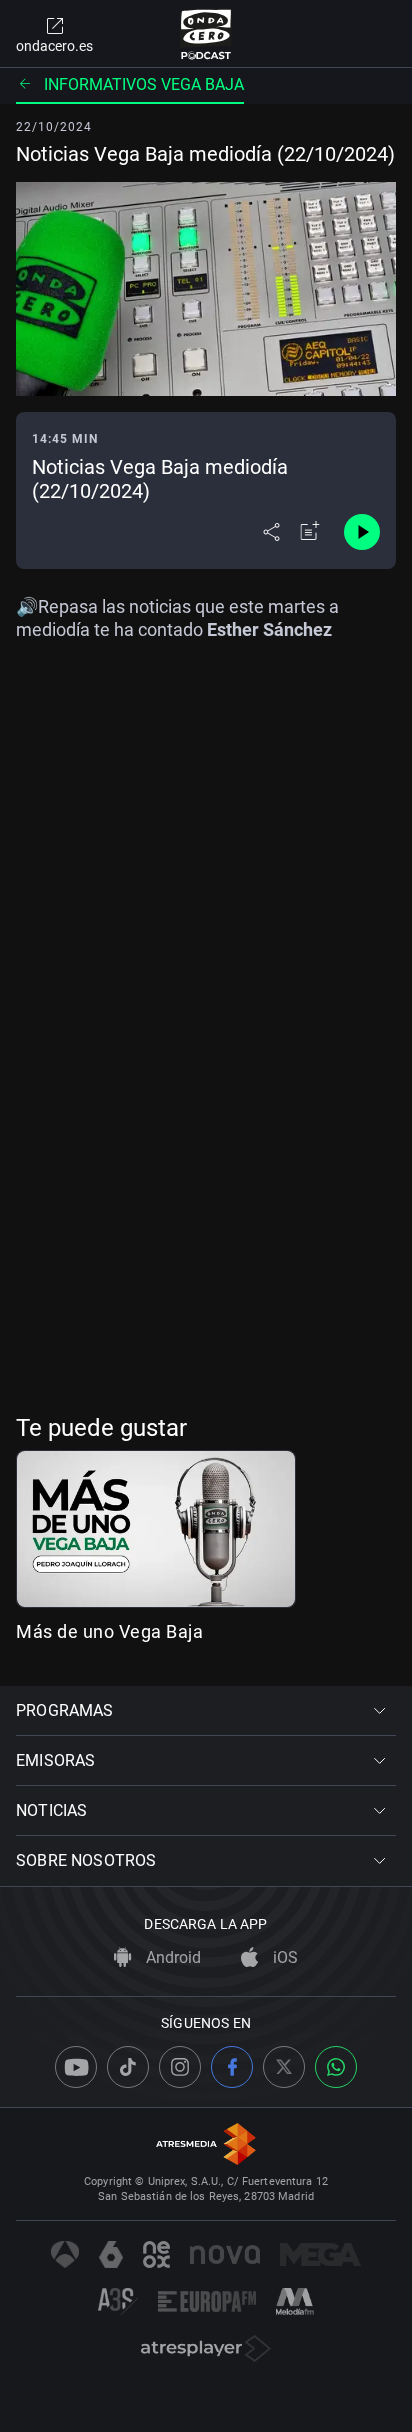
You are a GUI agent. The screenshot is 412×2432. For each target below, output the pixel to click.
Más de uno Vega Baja (109, 1631)
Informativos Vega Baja (144, 84)
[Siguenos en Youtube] (76, 2067)
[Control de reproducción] (362, 532)
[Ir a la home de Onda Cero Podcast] (206, 34)
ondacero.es (54, 46)
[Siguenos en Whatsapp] (336, 2067)
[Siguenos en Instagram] (180, 2067)
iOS (283, 1957)
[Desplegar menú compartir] (271, 532)
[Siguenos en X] (284, 2067)
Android (171, 1957)
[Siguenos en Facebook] (232, 2067)
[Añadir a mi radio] (310, 532)
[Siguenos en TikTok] (128, 2067)
